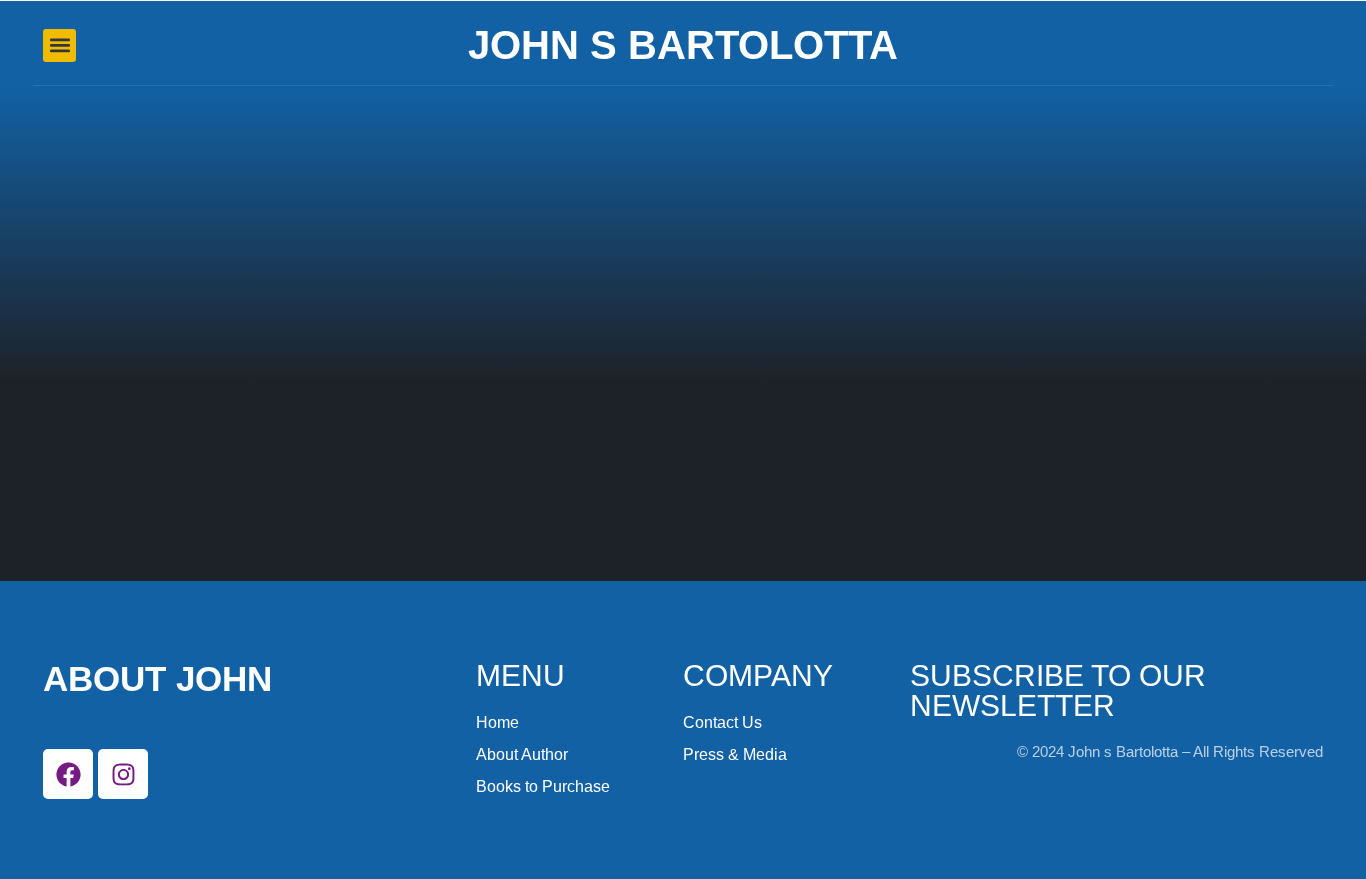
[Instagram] (123, 774)
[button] (59, 45)
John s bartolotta (683, 45)
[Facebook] (68, 774)
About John (157, 678)
